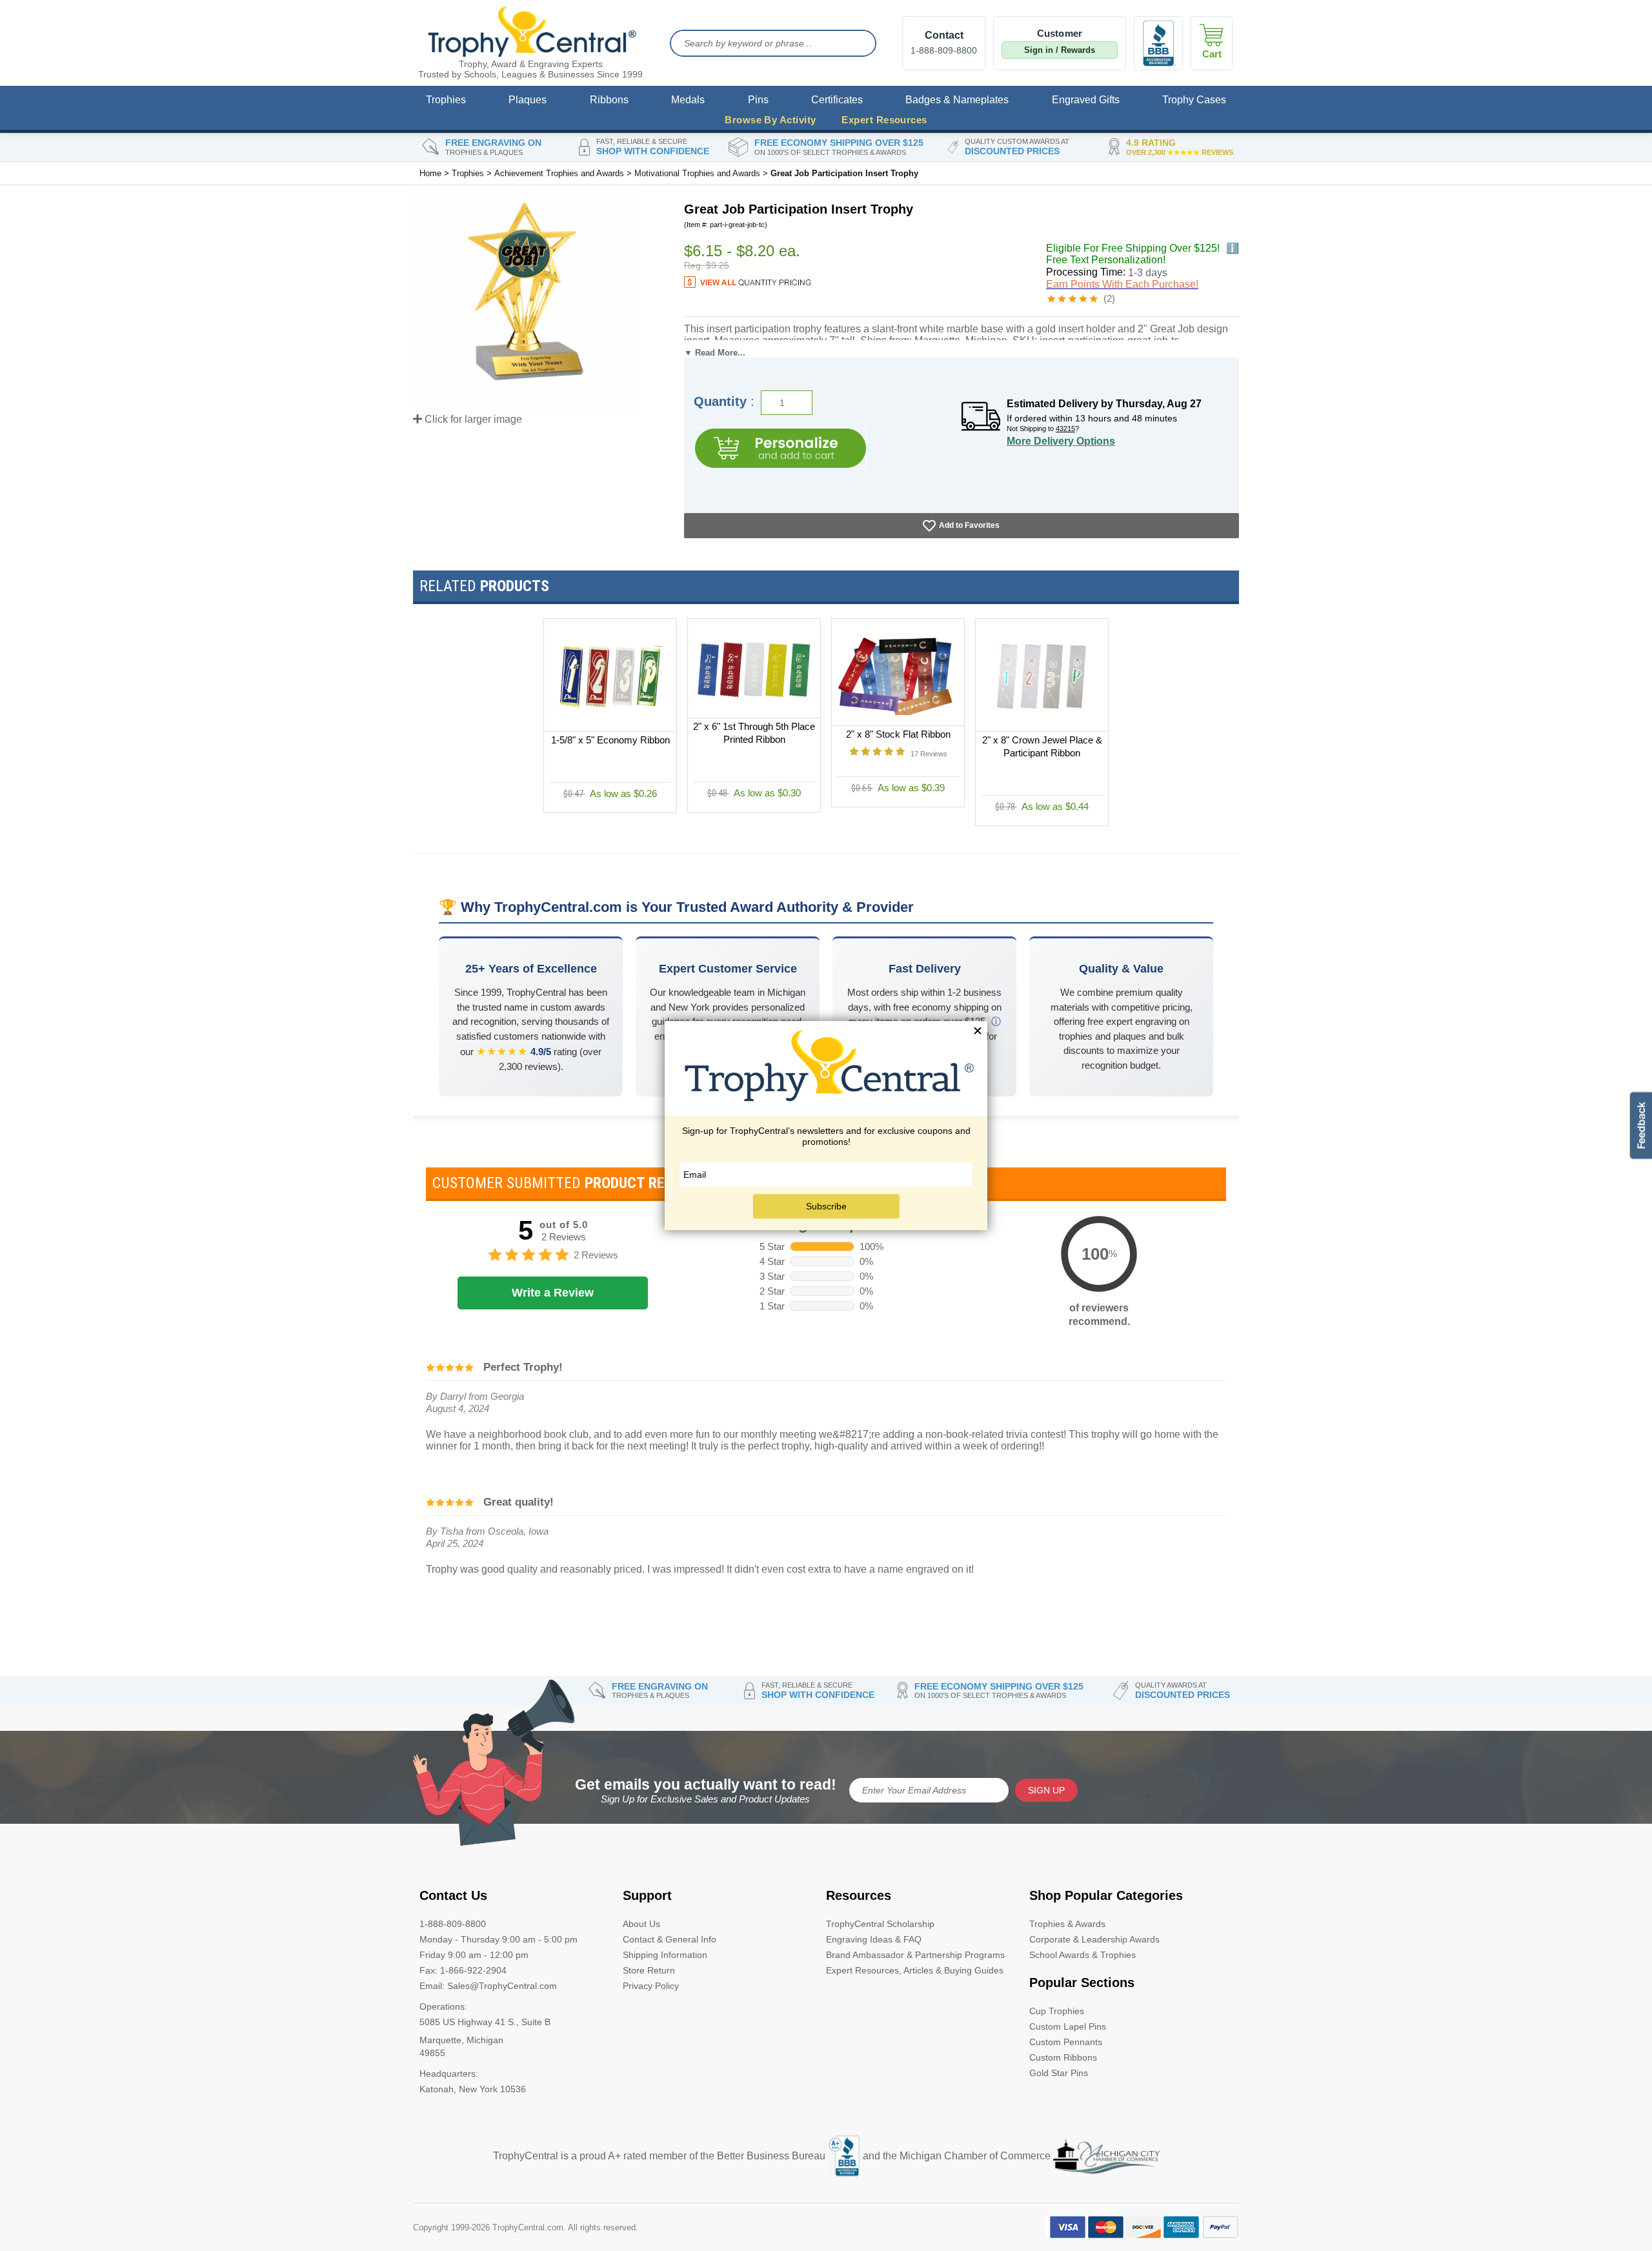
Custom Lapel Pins (1068, 2026)
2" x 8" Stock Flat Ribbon (898, 735)
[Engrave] (780, 448)
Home (430, 173)
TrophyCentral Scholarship (880, 1924)
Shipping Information (665, 1955)
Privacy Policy (651, 1986)
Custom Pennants (1066, 2042)
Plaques (528, 100)
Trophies (446, 100)
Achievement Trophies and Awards (559, 173)
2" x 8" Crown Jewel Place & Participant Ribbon (1042, 747)
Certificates (837, 100)
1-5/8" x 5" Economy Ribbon (610, 741)
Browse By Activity (770, 120)
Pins (758, 100)
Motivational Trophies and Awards (697, 173)
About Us (641, 1924)
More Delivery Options (1061, 441)
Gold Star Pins (1059, 2073)
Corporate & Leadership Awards (1094, 1939)
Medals (688, 100)
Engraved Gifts (1086, 100)
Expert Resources (884, 120)
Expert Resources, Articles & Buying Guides (915, 1970)
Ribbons (609, 100)
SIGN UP (1046, 1790)
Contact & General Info (670, 1939)
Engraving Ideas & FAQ (874, 1939)
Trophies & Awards (1067, 1924)
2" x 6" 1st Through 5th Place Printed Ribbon (754, 733)
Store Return (649, 1970)
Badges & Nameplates (957, 100)
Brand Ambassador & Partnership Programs (915, 1955)
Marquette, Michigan (461, 2040)
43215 (1065, 429)
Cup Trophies (1057, 2011)
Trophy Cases (1194, 100)
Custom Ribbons (1063, 2057)
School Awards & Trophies (1083, 1955)
